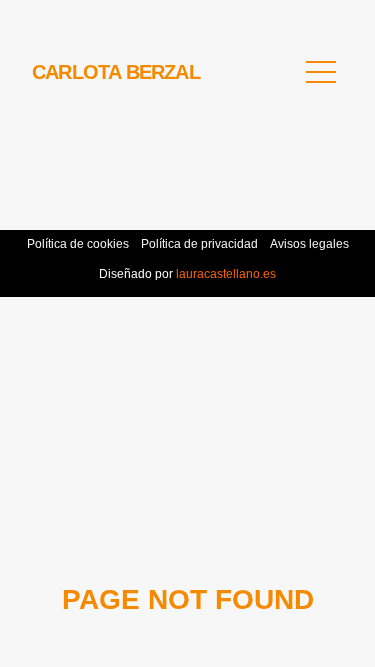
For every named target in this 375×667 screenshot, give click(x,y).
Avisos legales (309, 244)
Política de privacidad (199, 244)
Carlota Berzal (116, 72)
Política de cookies (78, 244)
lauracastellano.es (224, 274)
